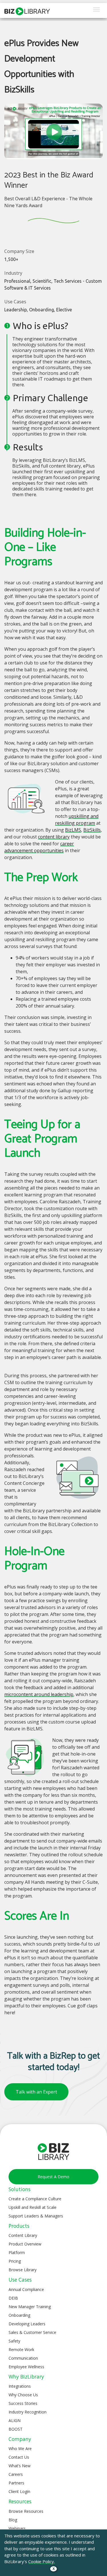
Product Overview (25, 2244)
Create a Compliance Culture (35, 2199)
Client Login (19, 2491)
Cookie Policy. (42, 2561)
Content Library (23, 2235)
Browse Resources (26, 2511)
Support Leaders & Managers (36, 2216)
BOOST (16, 2429)
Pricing (15, 2261)
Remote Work (21, 2350)
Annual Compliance (26, 2289)
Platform (17, 2252)
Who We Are (20, 2449)
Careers (16, 2474)
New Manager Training (30, 2307)
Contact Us (19, 2457)
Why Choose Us (23, 2395)
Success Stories (23, 2403)
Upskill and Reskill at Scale (33, 2207)
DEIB (13, 2298)
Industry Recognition (28, 2412)
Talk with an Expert (36, 2092)
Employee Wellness (26, 2367)
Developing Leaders (27, 2324)
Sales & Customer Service (32, 2332)
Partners (16, 2483)
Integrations (20, 2386)
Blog (13, 2520)
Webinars (17, 2528)
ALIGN (15, 2420)
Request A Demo (53, 2177)
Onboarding (19, 2315)
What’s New (20, 2466)
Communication (23, 2358)
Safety (14, 2341)
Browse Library (23, 2270)
